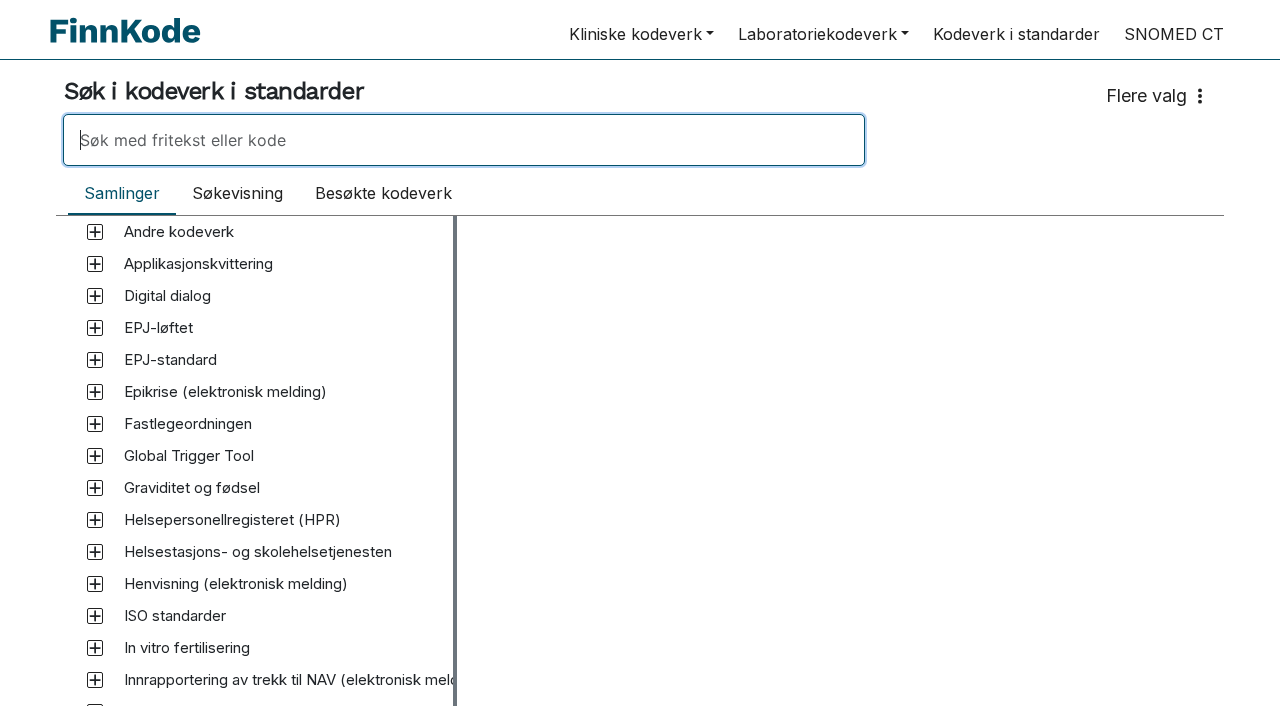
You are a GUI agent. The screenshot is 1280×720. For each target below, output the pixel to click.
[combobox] (640, 140)
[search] (464, 140)
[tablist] (268, 194)
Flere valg (1146, 95)
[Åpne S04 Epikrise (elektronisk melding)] (95, 392)
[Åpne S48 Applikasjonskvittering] (95, 264)
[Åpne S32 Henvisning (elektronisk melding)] (95, 584)
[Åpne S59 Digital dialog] (95, 296)
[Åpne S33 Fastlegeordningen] (95, 424)
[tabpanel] (640, 461)
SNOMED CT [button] (1174, 34)
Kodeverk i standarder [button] (1016, 34)
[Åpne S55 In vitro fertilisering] (95, 648)
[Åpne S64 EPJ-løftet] (95, 328)
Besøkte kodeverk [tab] (383, 193)
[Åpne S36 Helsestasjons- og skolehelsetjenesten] (95, 552)
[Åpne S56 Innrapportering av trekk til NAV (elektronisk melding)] (95, 680)
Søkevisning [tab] (237, 193)
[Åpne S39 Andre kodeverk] (95, 232)
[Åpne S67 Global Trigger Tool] (95, 456)
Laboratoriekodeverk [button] (817, 34)
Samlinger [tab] (122, 193)
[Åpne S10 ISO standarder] (95, 616)
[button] (179, 232)
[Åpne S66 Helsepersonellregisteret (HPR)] (95, 520)
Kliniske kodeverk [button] (635, 34)
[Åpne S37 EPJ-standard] (95, 360)
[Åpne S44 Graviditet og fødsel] (95, 488)
